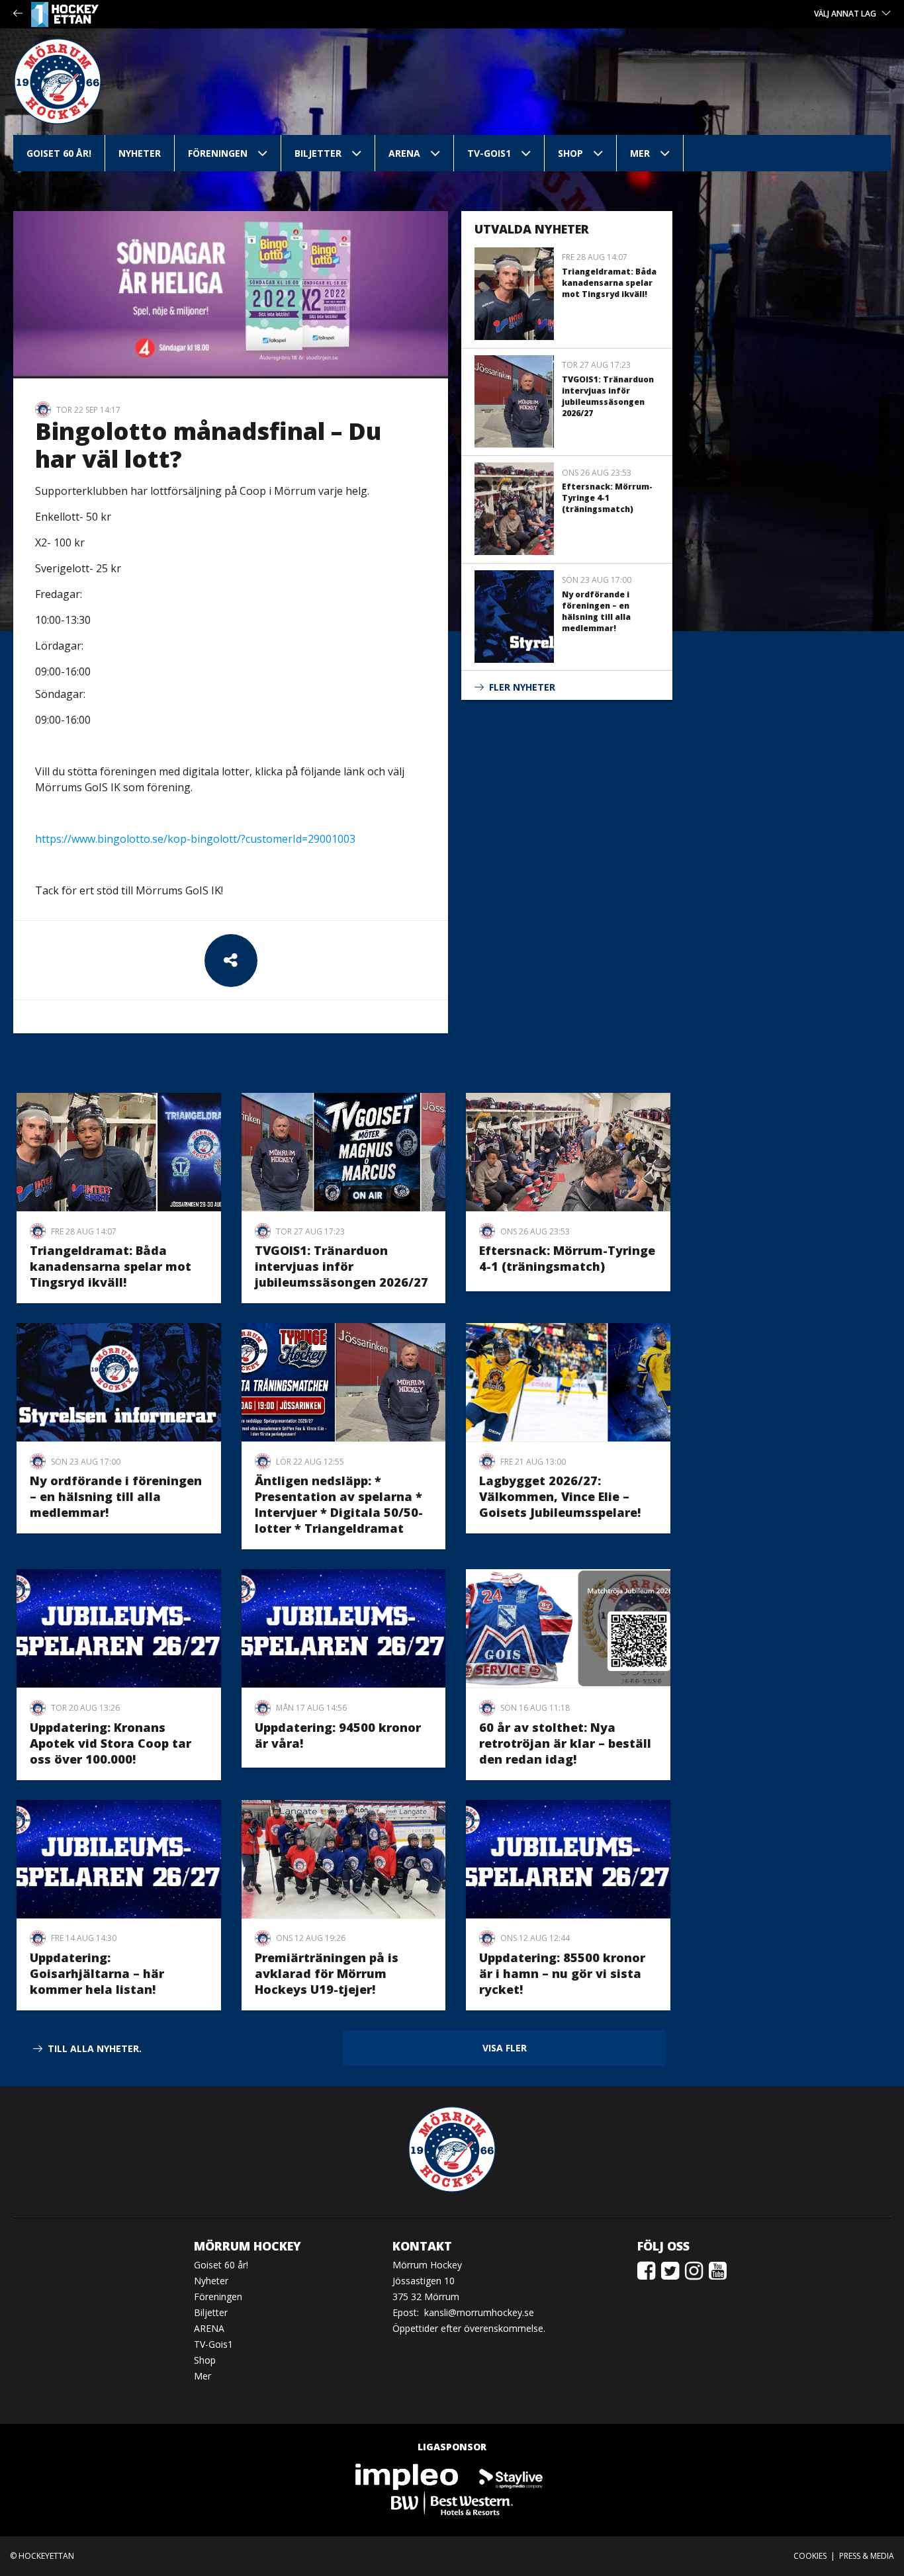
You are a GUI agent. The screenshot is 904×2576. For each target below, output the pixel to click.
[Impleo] (408, 2476)
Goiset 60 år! (59, 153)
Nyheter (140, 153)
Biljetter (318, 153)
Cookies (810, 2556)
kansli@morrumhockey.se (479, 2312)
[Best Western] (452, 2502)
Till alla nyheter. (95, 2048)
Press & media (867, 2556)
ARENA (404, 153)
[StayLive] (511, 2476)
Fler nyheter (522, 687)
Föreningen (218, 153)
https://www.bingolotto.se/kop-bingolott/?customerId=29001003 (195, 839)
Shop (570, 153)
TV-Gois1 (489, 153)
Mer (640, 153)
